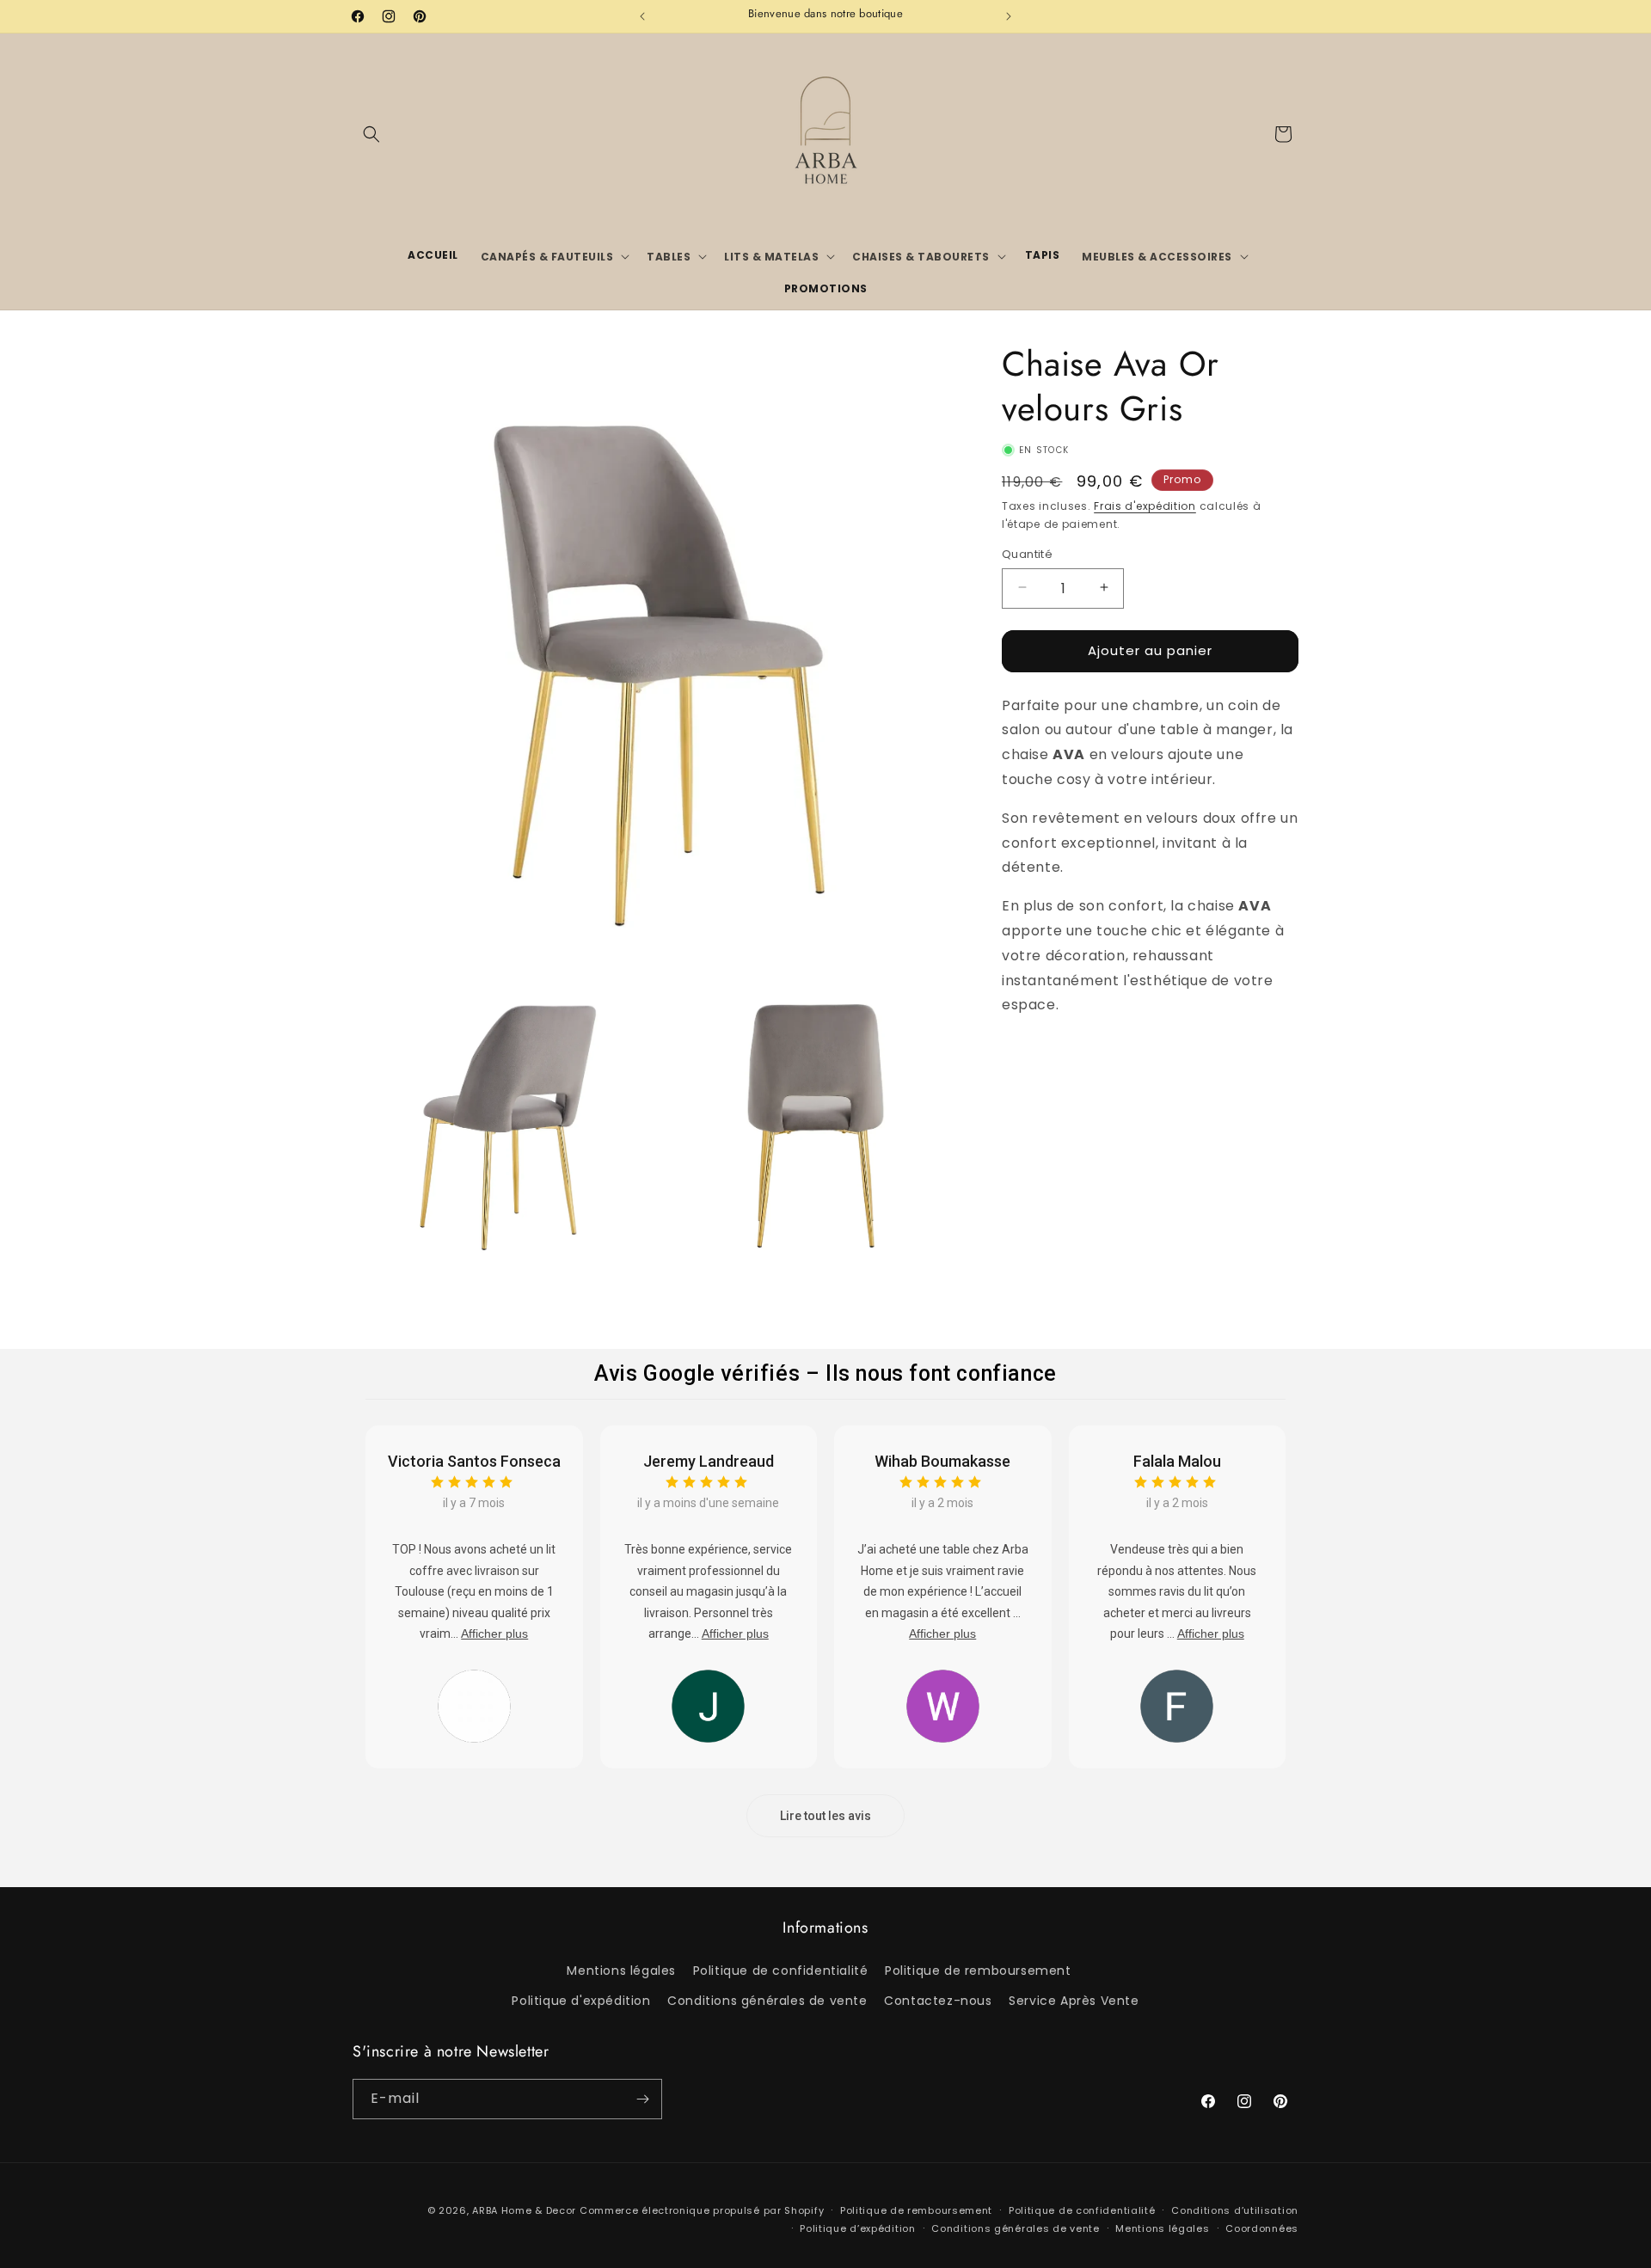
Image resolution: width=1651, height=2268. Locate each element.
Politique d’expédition (857, 2228)
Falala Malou (1177, 1461)
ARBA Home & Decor (524, 2210)
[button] (371, 134)
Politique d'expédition (581, 2001)
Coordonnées (1262, 2228)
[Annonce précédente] (642, 16)
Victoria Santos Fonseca (474, 1461)
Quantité (1027, 553)
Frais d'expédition (1145, 506)
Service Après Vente (1074, 2001)
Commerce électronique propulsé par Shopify (702, 2210)
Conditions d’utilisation (1235, 2210)
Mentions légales (621, 1971)
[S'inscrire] (642, 2099)
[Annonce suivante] (1009, 16)
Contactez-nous (938, 2001)
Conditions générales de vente (767, 2001)
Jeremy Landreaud (709, 1461)
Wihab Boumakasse (942, 1461)
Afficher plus (494, 1634)
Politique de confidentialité (781, 1971)
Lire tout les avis (825, 1816)
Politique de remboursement (978, 1971)
